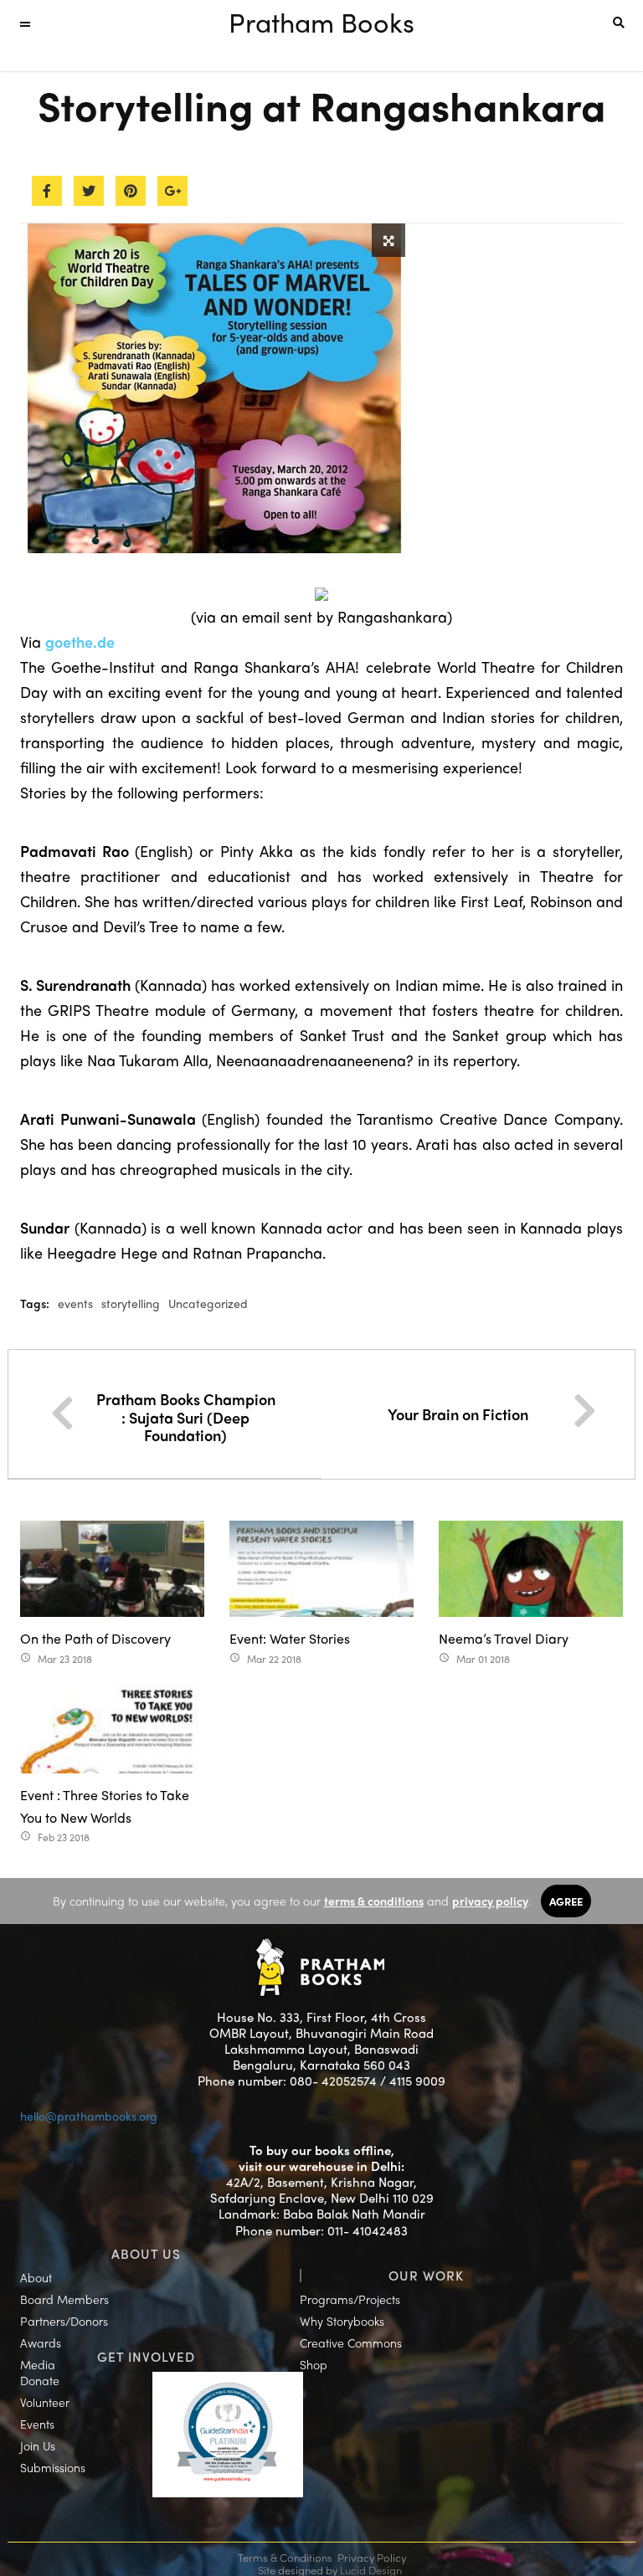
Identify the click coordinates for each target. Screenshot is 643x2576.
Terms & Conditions (285, 2557)
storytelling (131, 1303)
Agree (566, 1901)
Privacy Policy (372, 2557)
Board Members (64, 2299)
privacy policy (490, 1901)
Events (37, 2424)
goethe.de (80, 641)
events (75, 1303)
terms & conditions (374, 1901)
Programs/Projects (350, 2299)
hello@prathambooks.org (89, 2116)
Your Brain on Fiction (458, 1414)
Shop (314, 2364)
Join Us (38, 2445)
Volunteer (45, 2402)
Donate (40, 2380)
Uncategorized (208, 1303)
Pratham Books (321, 22)
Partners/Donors (64, 2321)
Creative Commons (351, 2343)
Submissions (53, 2467)
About (36, 2277)
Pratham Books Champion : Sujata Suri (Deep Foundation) (186, 1417)
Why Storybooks (342, 2321)
